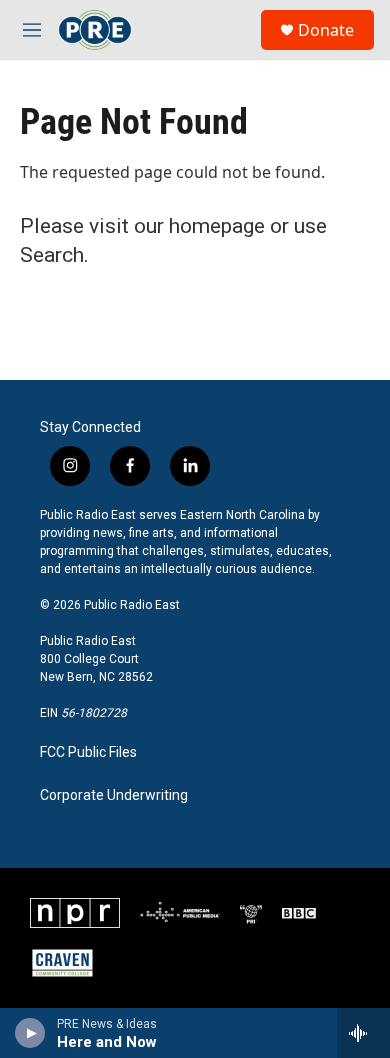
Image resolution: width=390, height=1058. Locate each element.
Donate (326, 30)
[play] (30, 1033)
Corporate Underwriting (114, 795)
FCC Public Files (88, 752)
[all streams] (363, 1033)
